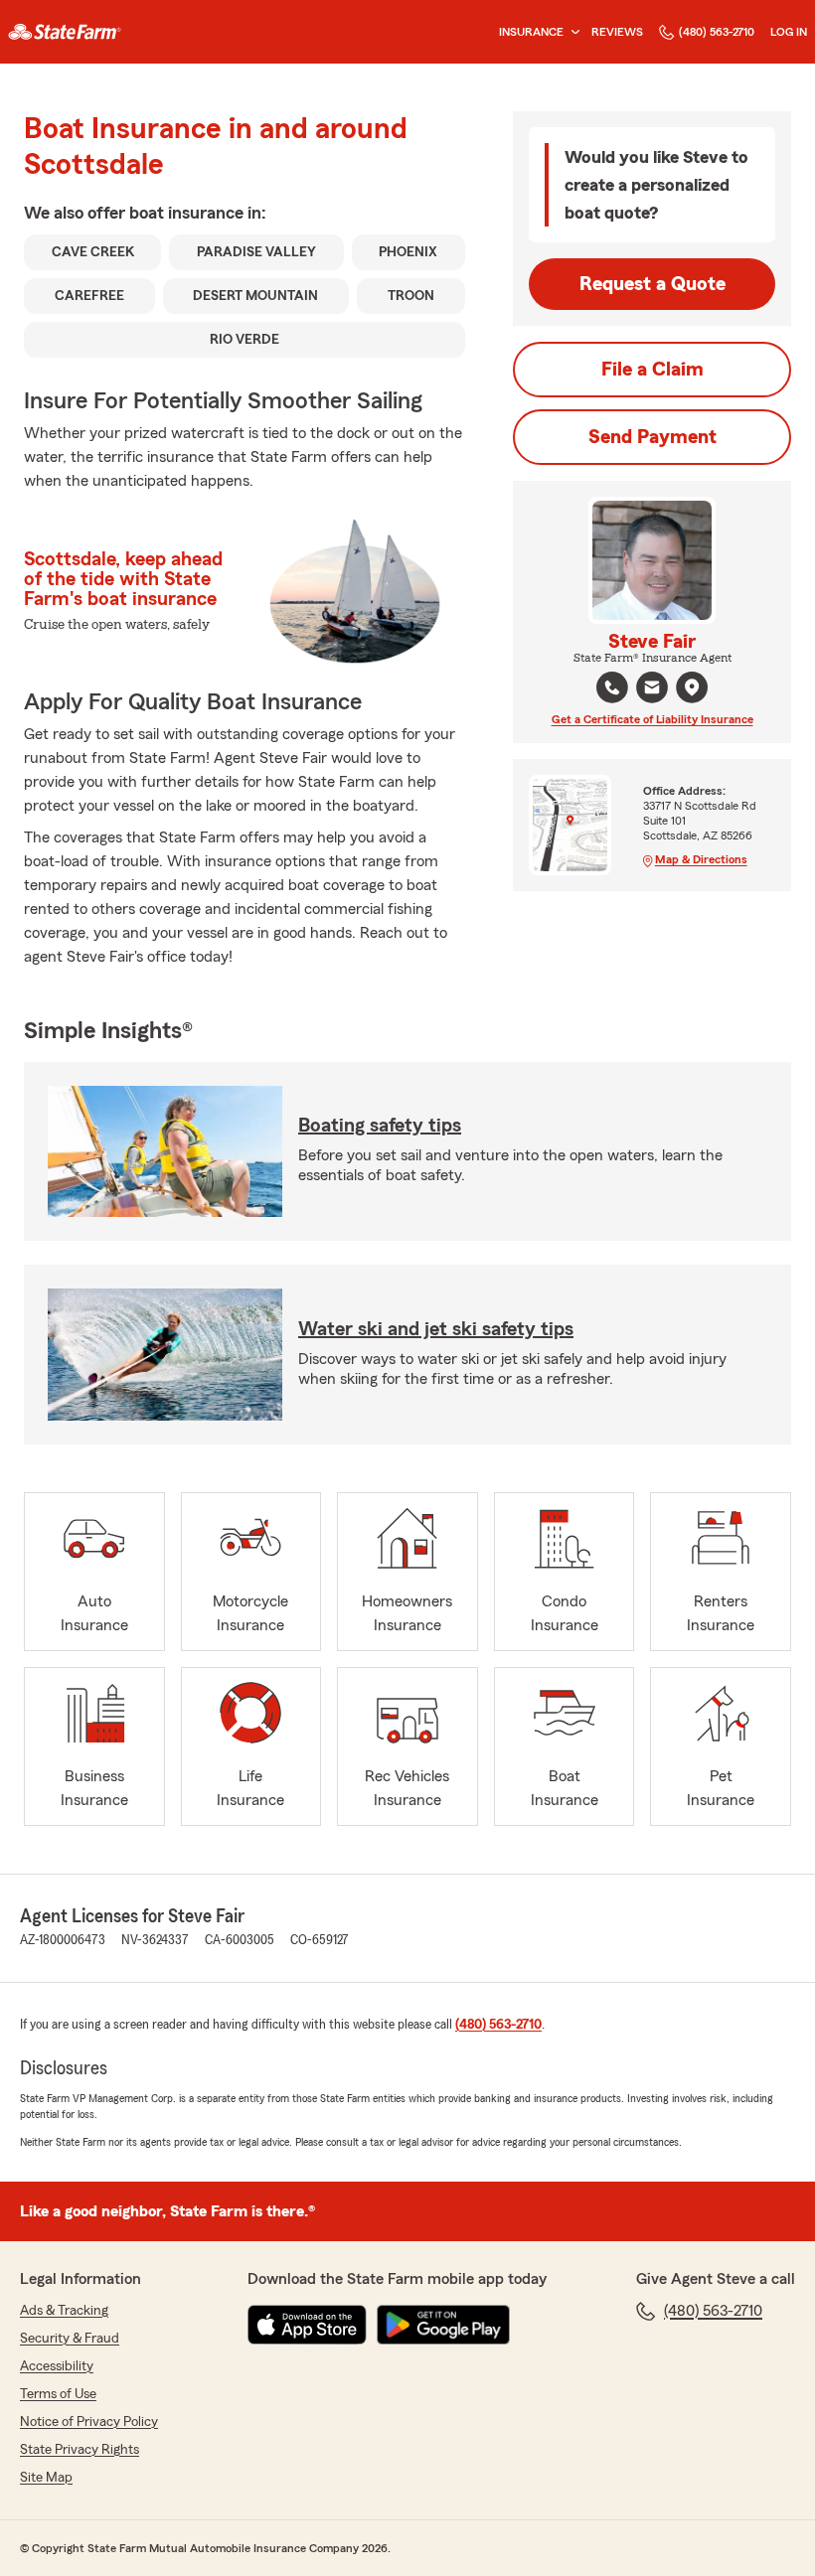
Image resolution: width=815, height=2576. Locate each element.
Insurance (531, 32)
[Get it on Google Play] (443, 2325)
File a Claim (652, 370)
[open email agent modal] (652, 690)
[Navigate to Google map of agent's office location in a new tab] (692, 687)
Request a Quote (652, 284)
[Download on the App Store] (307, 2325)
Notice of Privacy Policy (89, 2422)
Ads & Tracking (64, 2311)
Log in (789, 32)
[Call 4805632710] (612, 687)
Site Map (46, 2478)
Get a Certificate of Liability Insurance (652, 719)
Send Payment (652, 437)
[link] (65, 32)
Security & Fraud (70, 2339)
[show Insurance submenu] (571, 32)
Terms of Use (58, 2394)
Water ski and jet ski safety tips (436, 1329)
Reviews (617, 32)
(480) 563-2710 (717, 32)
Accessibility (57, 2366)
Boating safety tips (380, 1126)
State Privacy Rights (80, 2450)
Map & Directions (701, 859)
